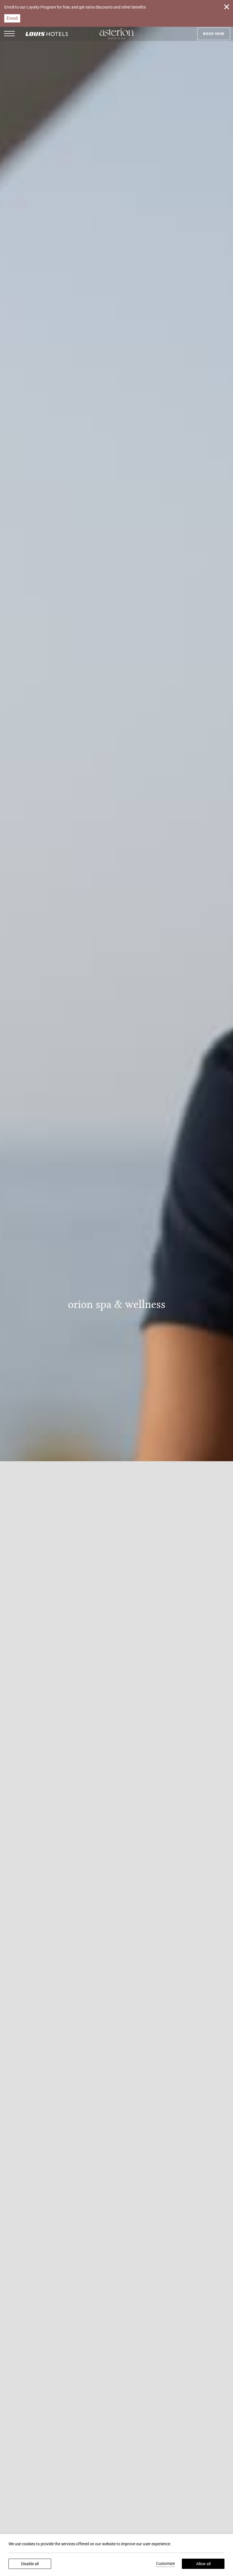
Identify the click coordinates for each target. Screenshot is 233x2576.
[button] (9, 34)
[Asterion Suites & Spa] (117, 34)
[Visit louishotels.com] (47, 38)
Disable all (30, 2564)
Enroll (12, 18)
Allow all (203, 2564)
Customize (165, 2563)
